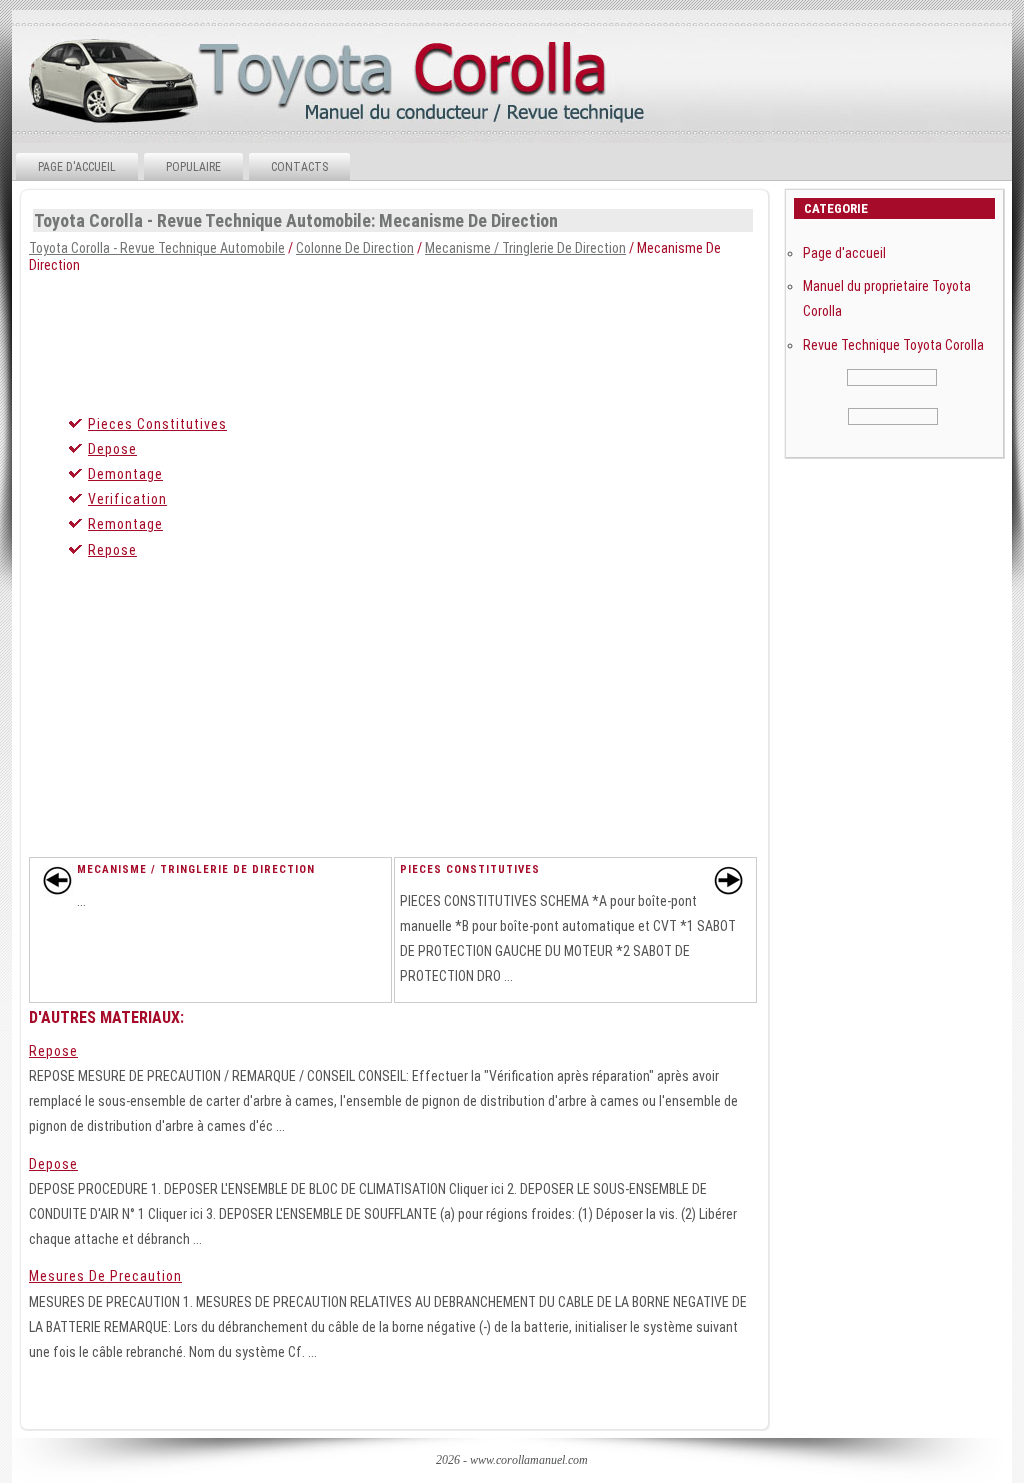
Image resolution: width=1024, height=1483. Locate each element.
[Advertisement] (510, 338)
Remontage (125, 524)
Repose (112, 550)
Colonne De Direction (355, 248)
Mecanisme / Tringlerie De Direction (525, 248)
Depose (112, 449)
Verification (127, 499)
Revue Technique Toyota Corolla (893, 345)
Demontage (125, 474)
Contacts (299, 167)
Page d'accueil (77, 167)
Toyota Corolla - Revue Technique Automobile (157, 248)
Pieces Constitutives (157, 424)
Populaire (193, 167)
